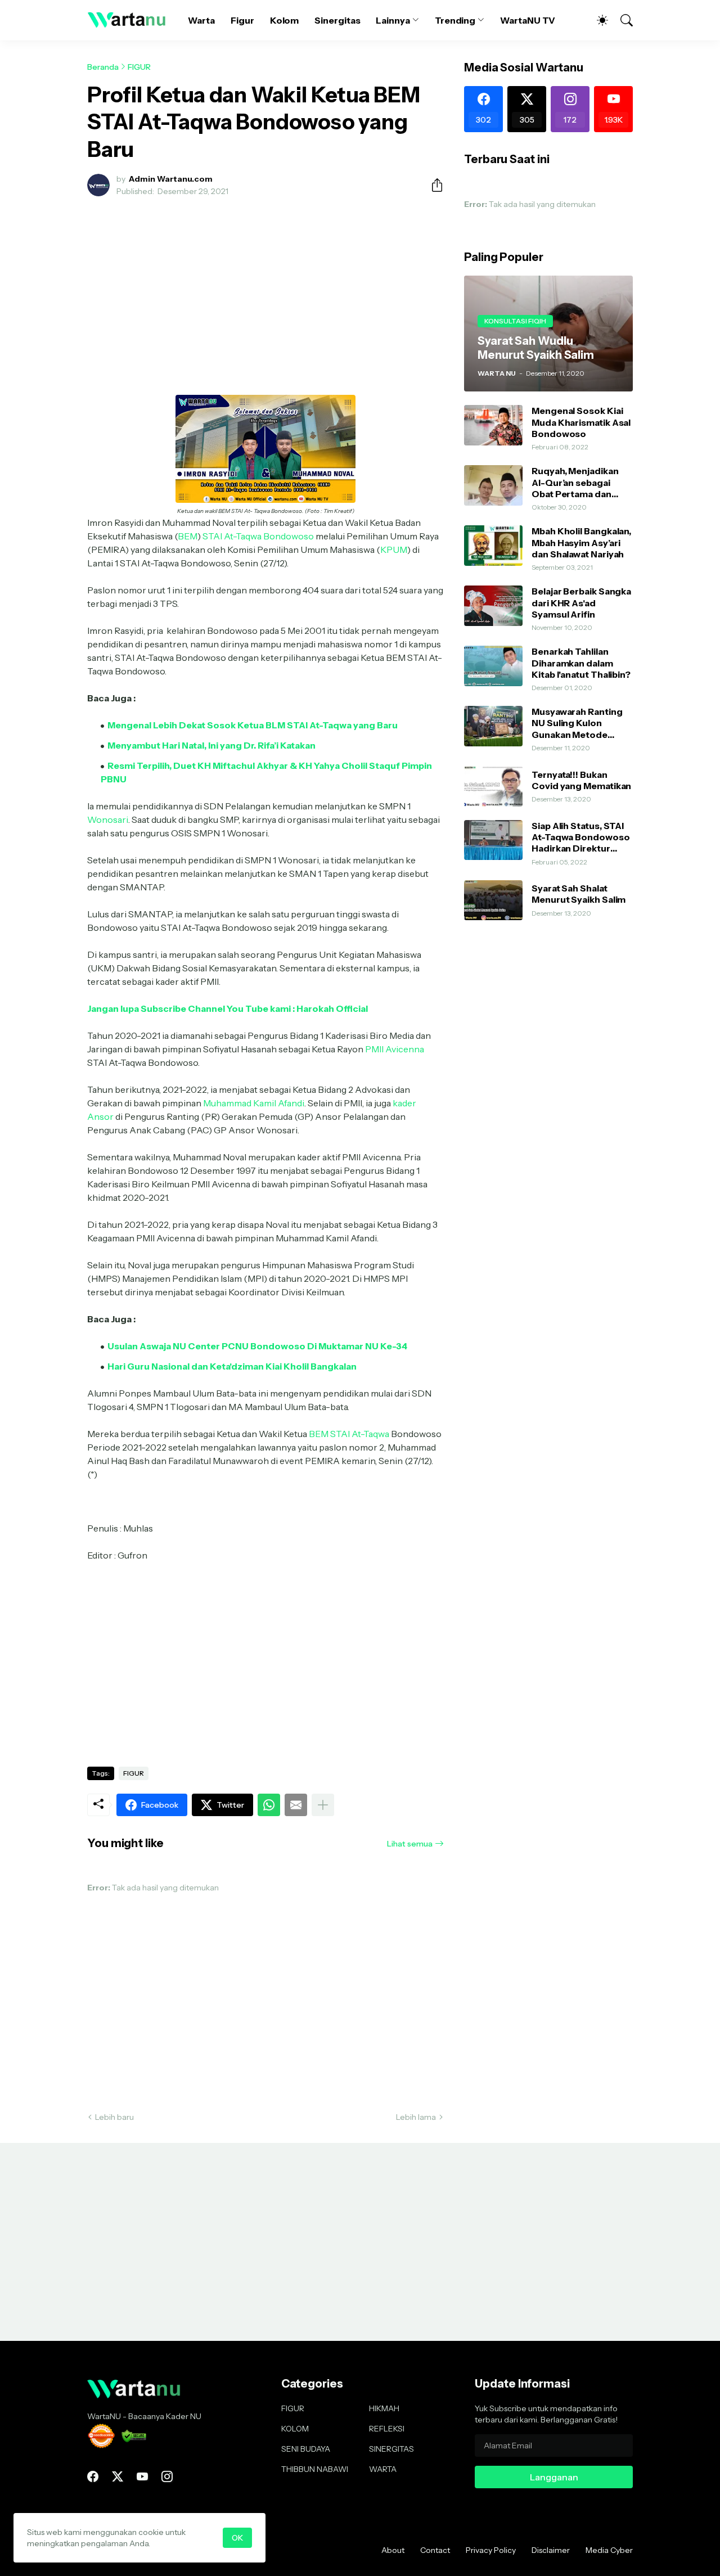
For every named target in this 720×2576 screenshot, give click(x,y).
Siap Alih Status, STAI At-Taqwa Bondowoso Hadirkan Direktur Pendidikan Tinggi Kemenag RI (581, 837)
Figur (242, 20)
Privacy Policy (491, 2550)
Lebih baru (114, 2117)
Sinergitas (337, 20)
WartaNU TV (528, 20)
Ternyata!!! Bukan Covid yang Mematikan (581, 780)
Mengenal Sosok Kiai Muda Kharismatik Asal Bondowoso (581, 422)
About (393, 2550)
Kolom (285, 20)
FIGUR (139, 67)
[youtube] (142, 2476)
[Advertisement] (265, 289)
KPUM (394, 550)
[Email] (296, 1805)
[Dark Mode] (597, 20)
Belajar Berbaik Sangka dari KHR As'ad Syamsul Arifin (581, 603)
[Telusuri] (622, 20)
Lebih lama (416, 2117)
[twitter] (118, 2476)
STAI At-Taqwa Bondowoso (258, 536)
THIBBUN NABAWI (315, 2469)
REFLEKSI (387, 2429)
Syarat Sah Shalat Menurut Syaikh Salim (579, 894)
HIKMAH (384, 2408)
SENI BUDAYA (306, 2449)
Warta (201, 20)
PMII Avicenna (395, 1049)
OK (237, 2538)
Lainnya (393, 20)
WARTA (383, 2469)
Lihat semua (410, 1844)
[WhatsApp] (269, 1805)
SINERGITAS (391, 2449)
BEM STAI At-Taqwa (349, 1434)
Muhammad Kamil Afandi (254, 1103)
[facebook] (93, 2476)
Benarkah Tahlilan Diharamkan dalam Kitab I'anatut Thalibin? (581, 663)
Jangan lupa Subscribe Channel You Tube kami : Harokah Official (228, 1008)
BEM (188, 536)
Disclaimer (551, 2550)
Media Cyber (609, 2550)
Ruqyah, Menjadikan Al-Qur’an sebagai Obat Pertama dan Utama (575, 482)
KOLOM (295, 2429)
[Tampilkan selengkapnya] (323, 1805)
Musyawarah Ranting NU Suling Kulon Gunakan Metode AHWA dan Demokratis (582, 723)
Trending (455, 20)
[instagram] (167, 2476)
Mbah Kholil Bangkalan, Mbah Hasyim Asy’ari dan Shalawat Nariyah (581, 542)
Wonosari (108, 819)
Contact (435, 2550)
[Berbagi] (433, 185)
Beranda (103, 67)
